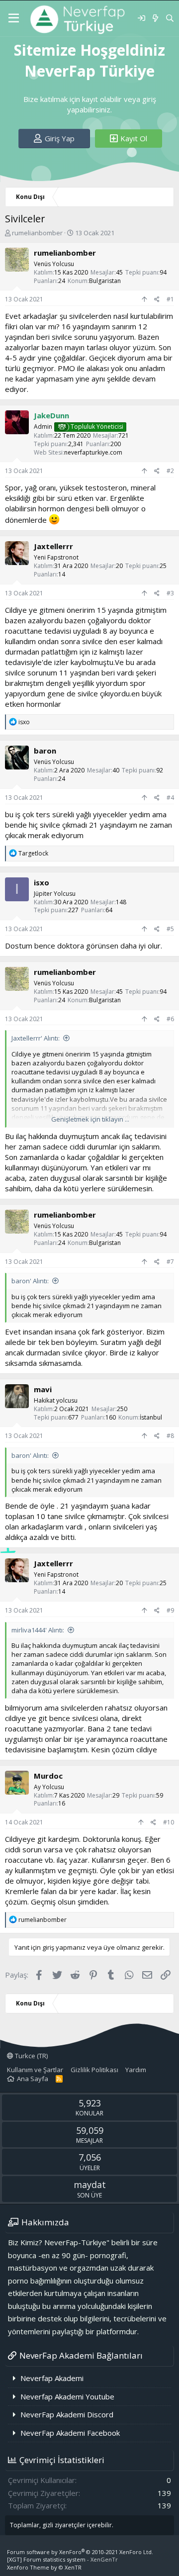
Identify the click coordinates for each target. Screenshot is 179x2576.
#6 (170, 1019)
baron (45, 751)
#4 (170, 798)
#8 (170, 1436)
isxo (42, 882)
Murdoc (48, 1776)
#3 (170, 593)
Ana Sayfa (33, 2079)
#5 (170, 929)
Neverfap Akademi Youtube (67, 2396)
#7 (170, 1262)
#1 (170, 299)
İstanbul (151, 1417)
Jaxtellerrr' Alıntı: (36, 1038)
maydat (90, 2185)
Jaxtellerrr (53, 546)
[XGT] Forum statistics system (62, 2559)
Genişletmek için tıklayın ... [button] (90, 1119)
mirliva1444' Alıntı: (38, 1630)
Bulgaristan (105, 281)
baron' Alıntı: (30, 1281)
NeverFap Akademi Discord (67, 2414)
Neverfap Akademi (52, 2378)
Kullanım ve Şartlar (35, 2070)
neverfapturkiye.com (93, 452)
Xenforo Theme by (44, 2567)
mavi (43, 1389)
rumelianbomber (37, 233)
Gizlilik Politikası (94, 2070)
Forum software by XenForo (80, 2552)
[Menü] (14, 18)
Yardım (136, 2070)
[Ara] (170, 18)
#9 (170, 1610)
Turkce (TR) (31, 2056)
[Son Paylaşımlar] (155, 18)
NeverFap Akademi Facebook (70, 2433)
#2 (170, 471)
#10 (169, 1822)
